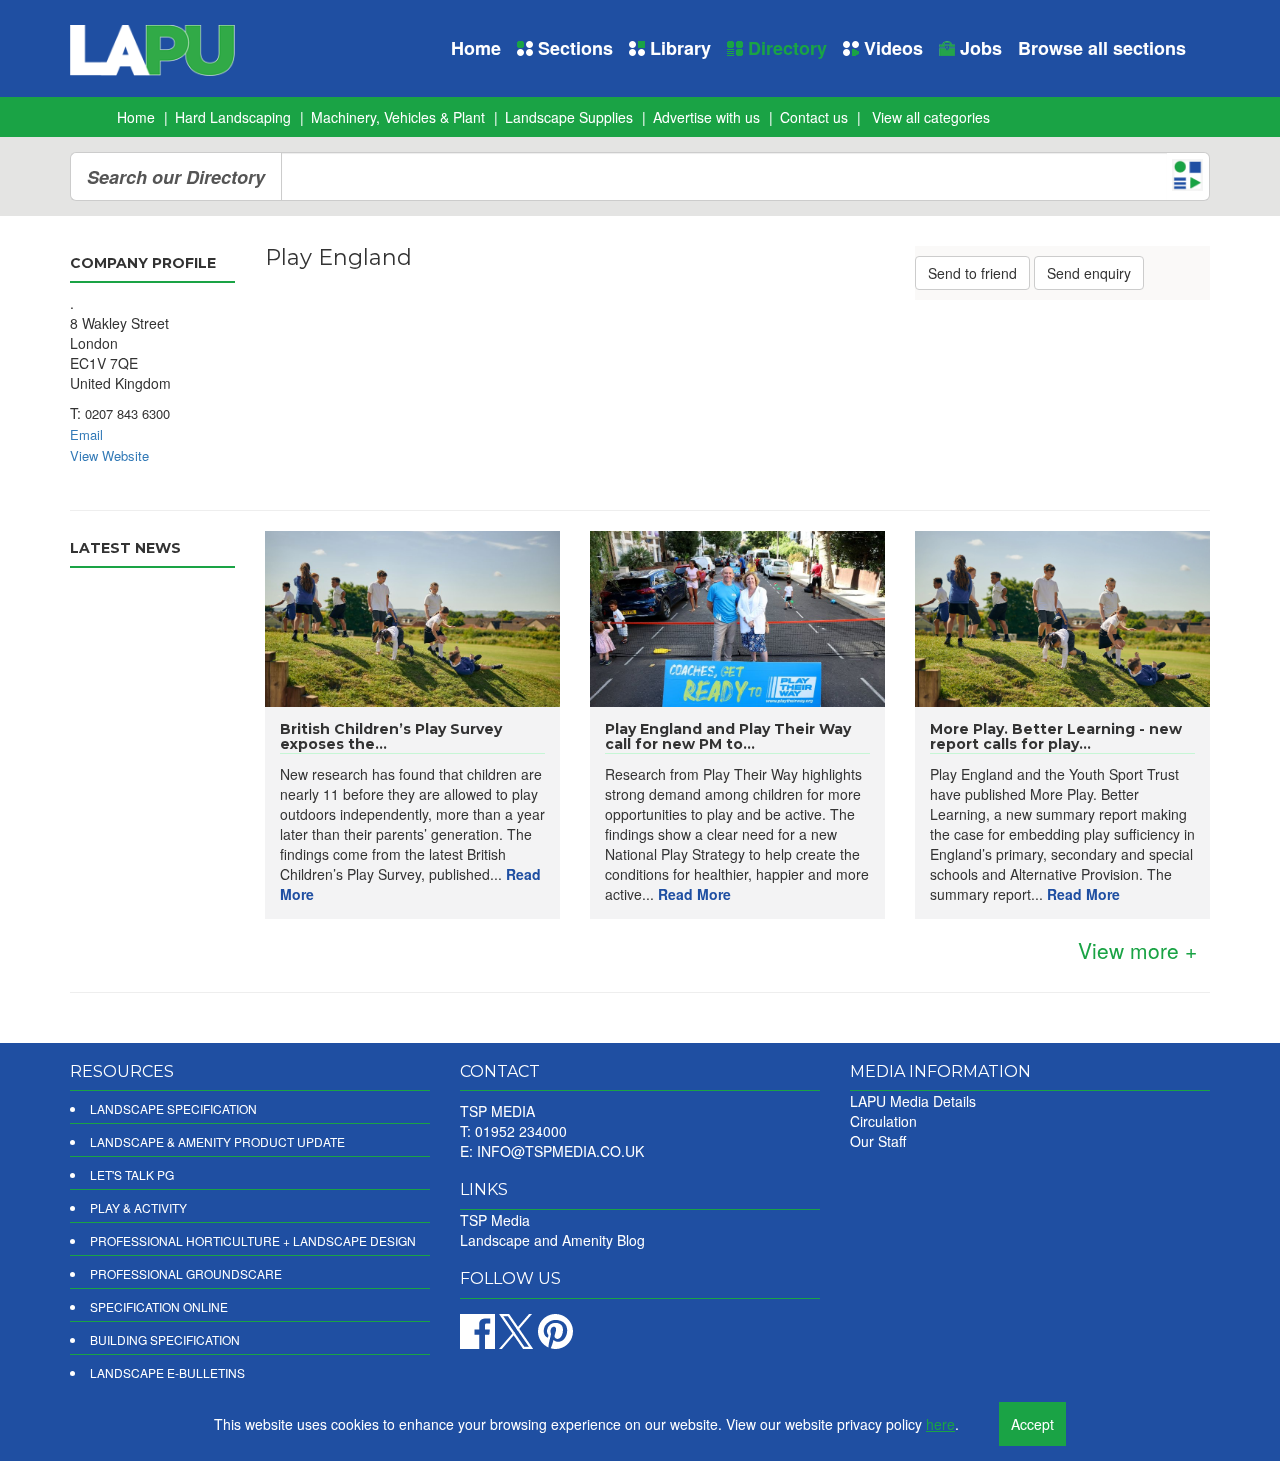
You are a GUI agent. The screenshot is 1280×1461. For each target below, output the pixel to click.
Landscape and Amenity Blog (552, 1240)
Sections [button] (573, 48)
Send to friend (972, 273)
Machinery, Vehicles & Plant (398, 117)
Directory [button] (785, 48)
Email (86, 434)
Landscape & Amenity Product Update (217, 1141)
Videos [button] (891, 48)
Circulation (883, 1121)
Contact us (814, 117)
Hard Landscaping (233, 117)
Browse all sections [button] (1102, 48)
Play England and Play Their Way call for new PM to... (728, 736)
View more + (1137, 950)
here (940, 1424)
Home (476, 48)
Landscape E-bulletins (167, 1372)
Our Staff (878, 1141)
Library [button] (678, 48)
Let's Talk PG (132, 1174)
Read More (694, 894)
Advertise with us (706, 117)
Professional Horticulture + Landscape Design (253, 1240)
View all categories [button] (931, 117)
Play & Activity (138, 1207)
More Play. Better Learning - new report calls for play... (1056, 736)
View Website (109, 455)
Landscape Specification (173, 1108)
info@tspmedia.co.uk (560, 1151)
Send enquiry (1089, 273)
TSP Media (495, 1220)
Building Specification (165, 1339)
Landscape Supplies (569, 117)
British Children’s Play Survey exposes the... (391, 736)
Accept (1032, 1424)
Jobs (978, 48)
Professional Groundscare (186, 1273)
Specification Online (159, 1306)
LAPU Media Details (913, 1101)
